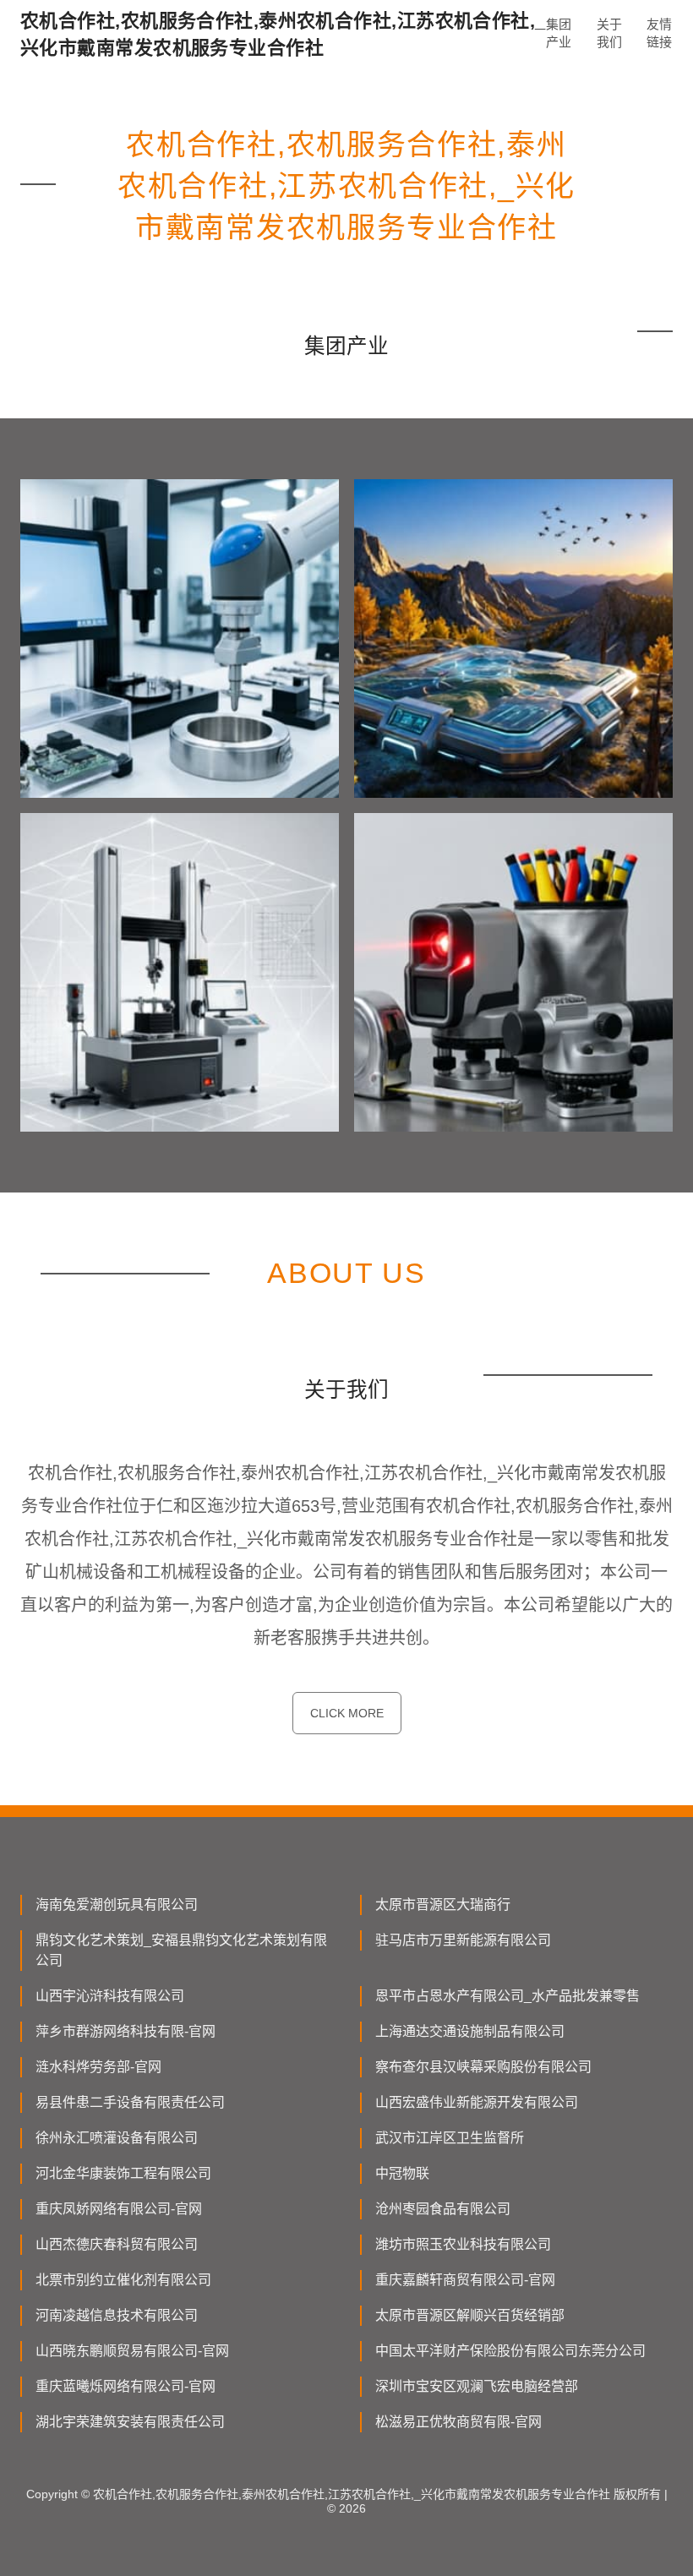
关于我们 (609, 33)
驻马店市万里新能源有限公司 (463, 1940)
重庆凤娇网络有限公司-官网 (119, 2209)
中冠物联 (402, 2173)
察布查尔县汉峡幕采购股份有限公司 (483, 2067)
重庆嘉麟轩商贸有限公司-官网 (465, 2280)
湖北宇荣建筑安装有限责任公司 (130, 2422)
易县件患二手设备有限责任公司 (130, 2102)
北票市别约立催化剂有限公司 (123, 2280)
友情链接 (659, 33)
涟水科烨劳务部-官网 (98, 2067)
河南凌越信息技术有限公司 (117, 2315)
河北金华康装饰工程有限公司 (123, 2173)
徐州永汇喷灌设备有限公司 (117, 2138)
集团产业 (559, 33)
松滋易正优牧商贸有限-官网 (458, 2422)
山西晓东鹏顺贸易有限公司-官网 (132, 2351)
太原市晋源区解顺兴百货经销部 (470, 2315)
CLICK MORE (347, 1713)
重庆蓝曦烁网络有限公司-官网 (126, 2386)
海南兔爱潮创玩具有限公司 (117, 1905)
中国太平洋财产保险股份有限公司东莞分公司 (510, 2351)
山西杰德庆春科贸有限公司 (117, 2244)
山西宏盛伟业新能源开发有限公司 (477, 2102)
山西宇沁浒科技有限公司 (110, 1996)
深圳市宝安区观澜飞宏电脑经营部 (477, 2386)
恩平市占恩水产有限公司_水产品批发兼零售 (507, 1996)
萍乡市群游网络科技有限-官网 (126, 2031)
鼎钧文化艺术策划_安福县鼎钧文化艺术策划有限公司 (181, 1950)
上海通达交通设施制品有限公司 (470, 2031)
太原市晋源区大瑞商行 (443, 1905)
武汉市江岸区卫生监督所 (450, 2138)
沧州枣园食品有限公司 (443, 2209)
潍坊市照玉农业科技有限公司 (463, 2244)
